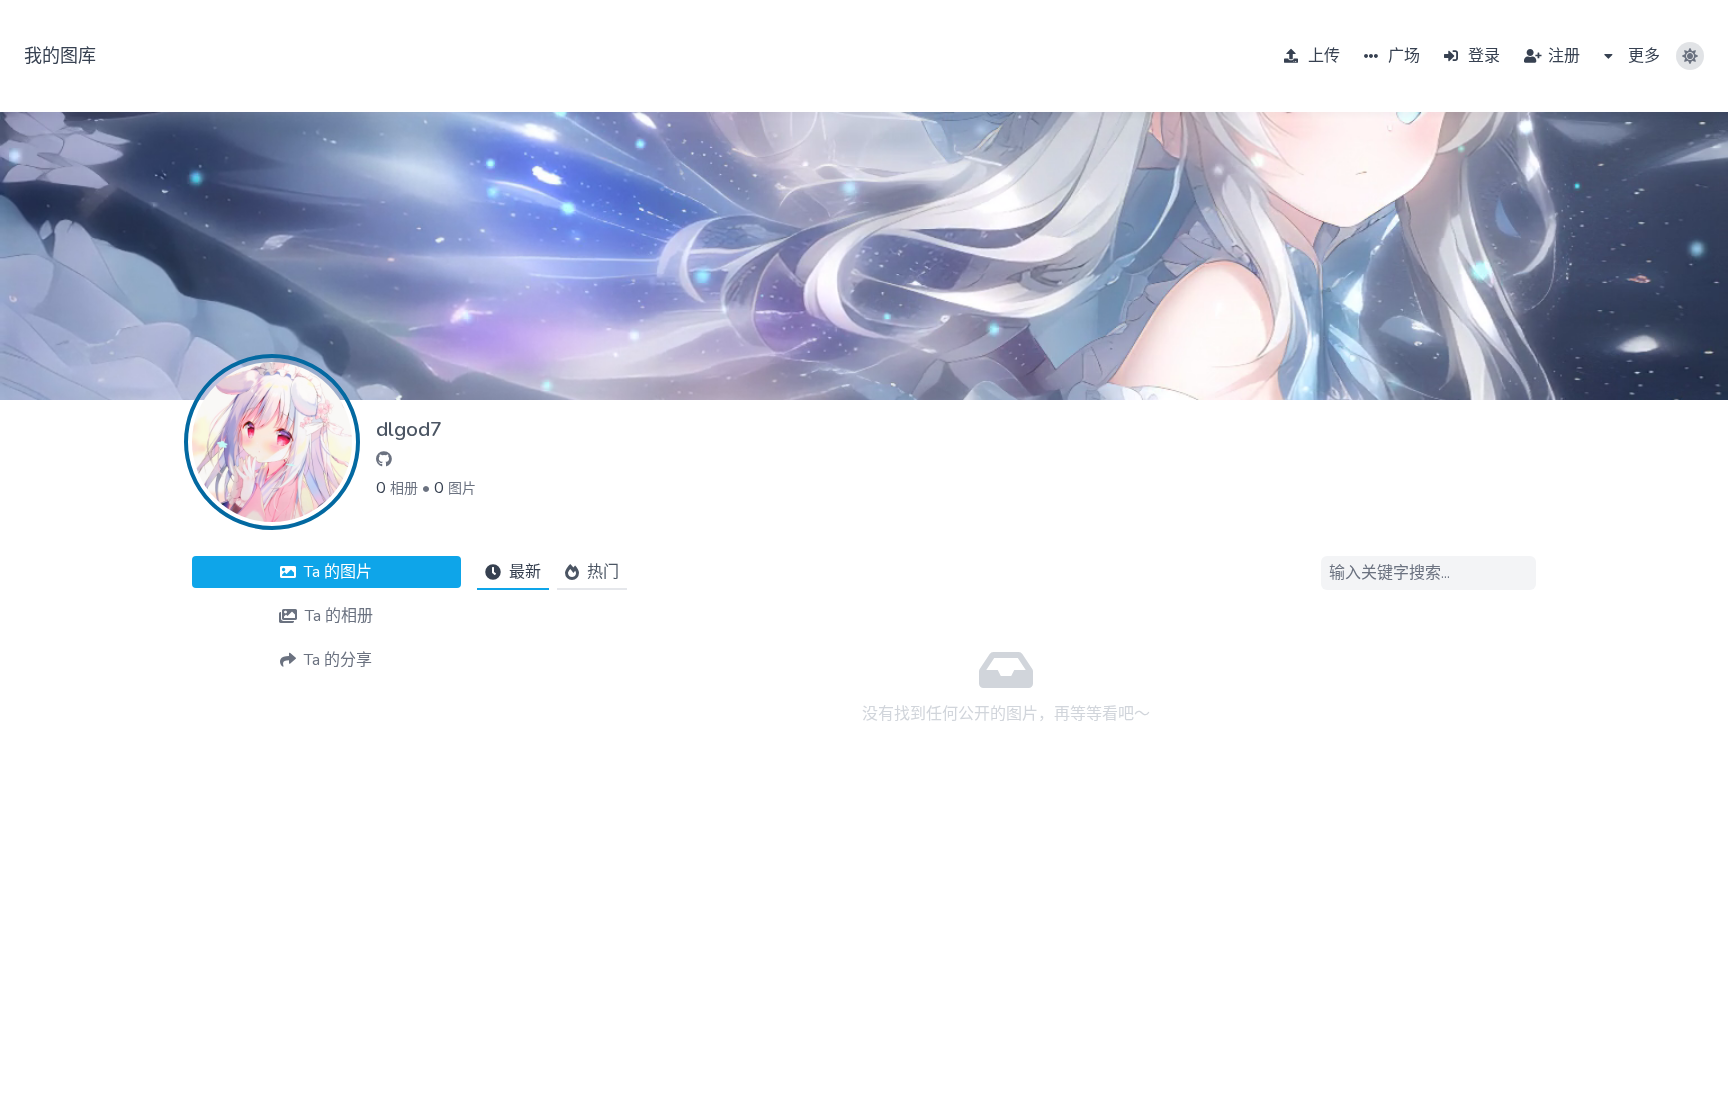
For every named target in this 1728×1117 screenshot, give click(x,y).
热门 (603, 572)
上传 (1322, 56)
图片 (462, 488)
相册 (404, 488)
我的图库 (60, 56)
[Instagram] (384, 460)
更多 (1642, 56)
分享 (338, 660)
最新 (525, 572)
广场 (1402, 56)
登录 (1482, 56)
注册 (1562, 56)
